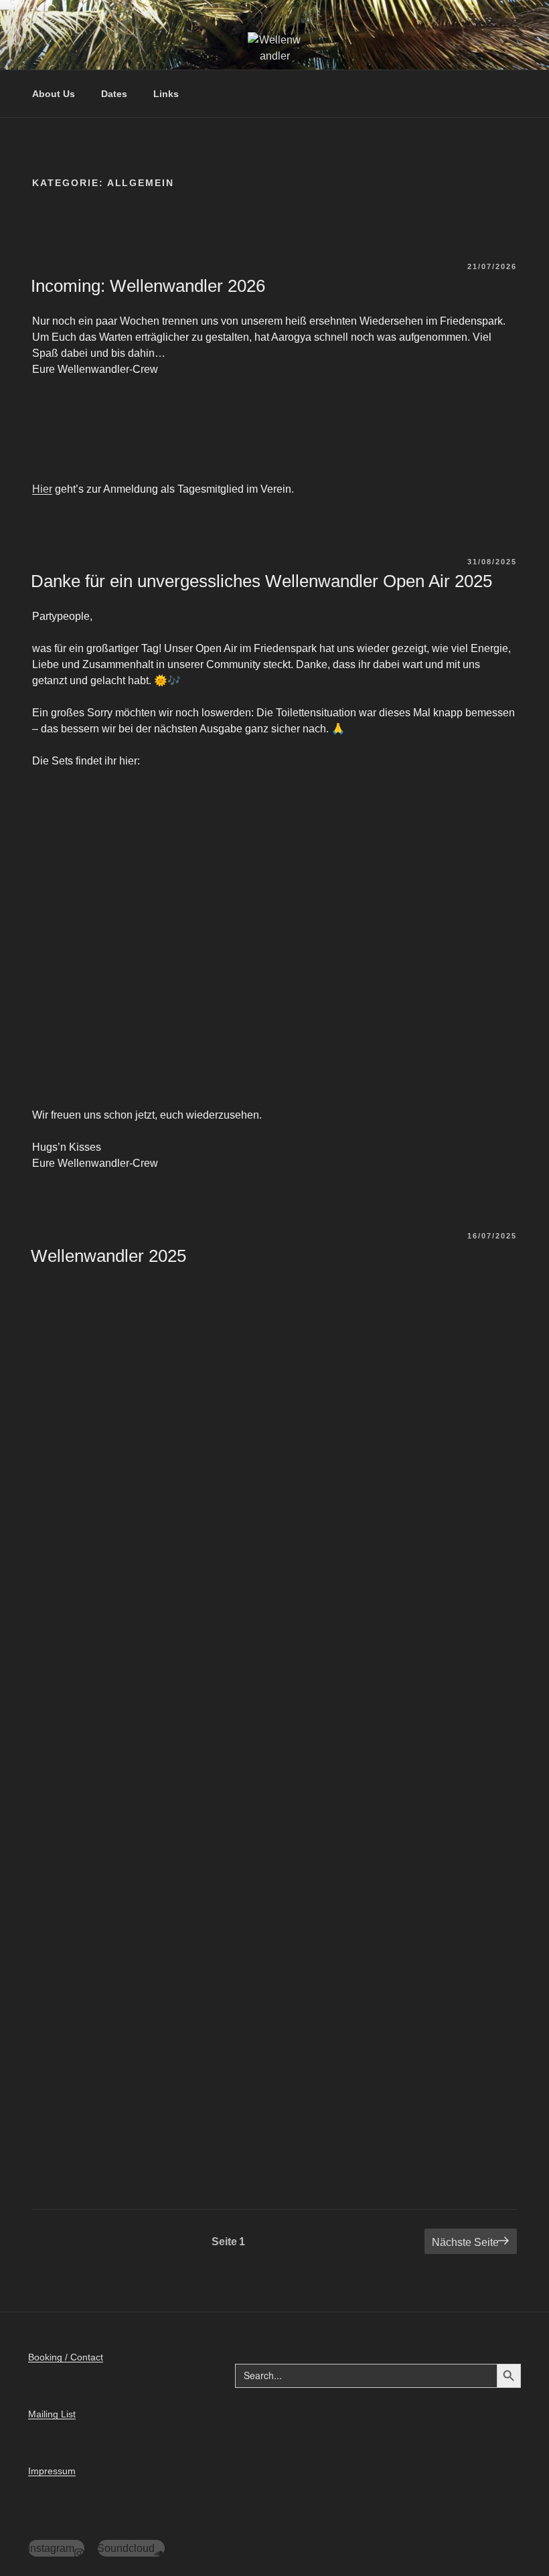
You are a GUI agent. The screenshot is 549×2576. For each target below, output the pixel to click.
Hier (42, 489)
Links (166, 94)
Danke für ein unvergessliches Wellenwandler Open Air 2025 (261, 581)
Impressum (52, 2471)
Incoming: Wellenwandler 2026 (148, 286)
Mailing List (52, 2414)
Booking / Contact (66, 2357)
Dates (114, 94)
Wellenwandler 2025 (108, 1256)
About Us (54, 94)
